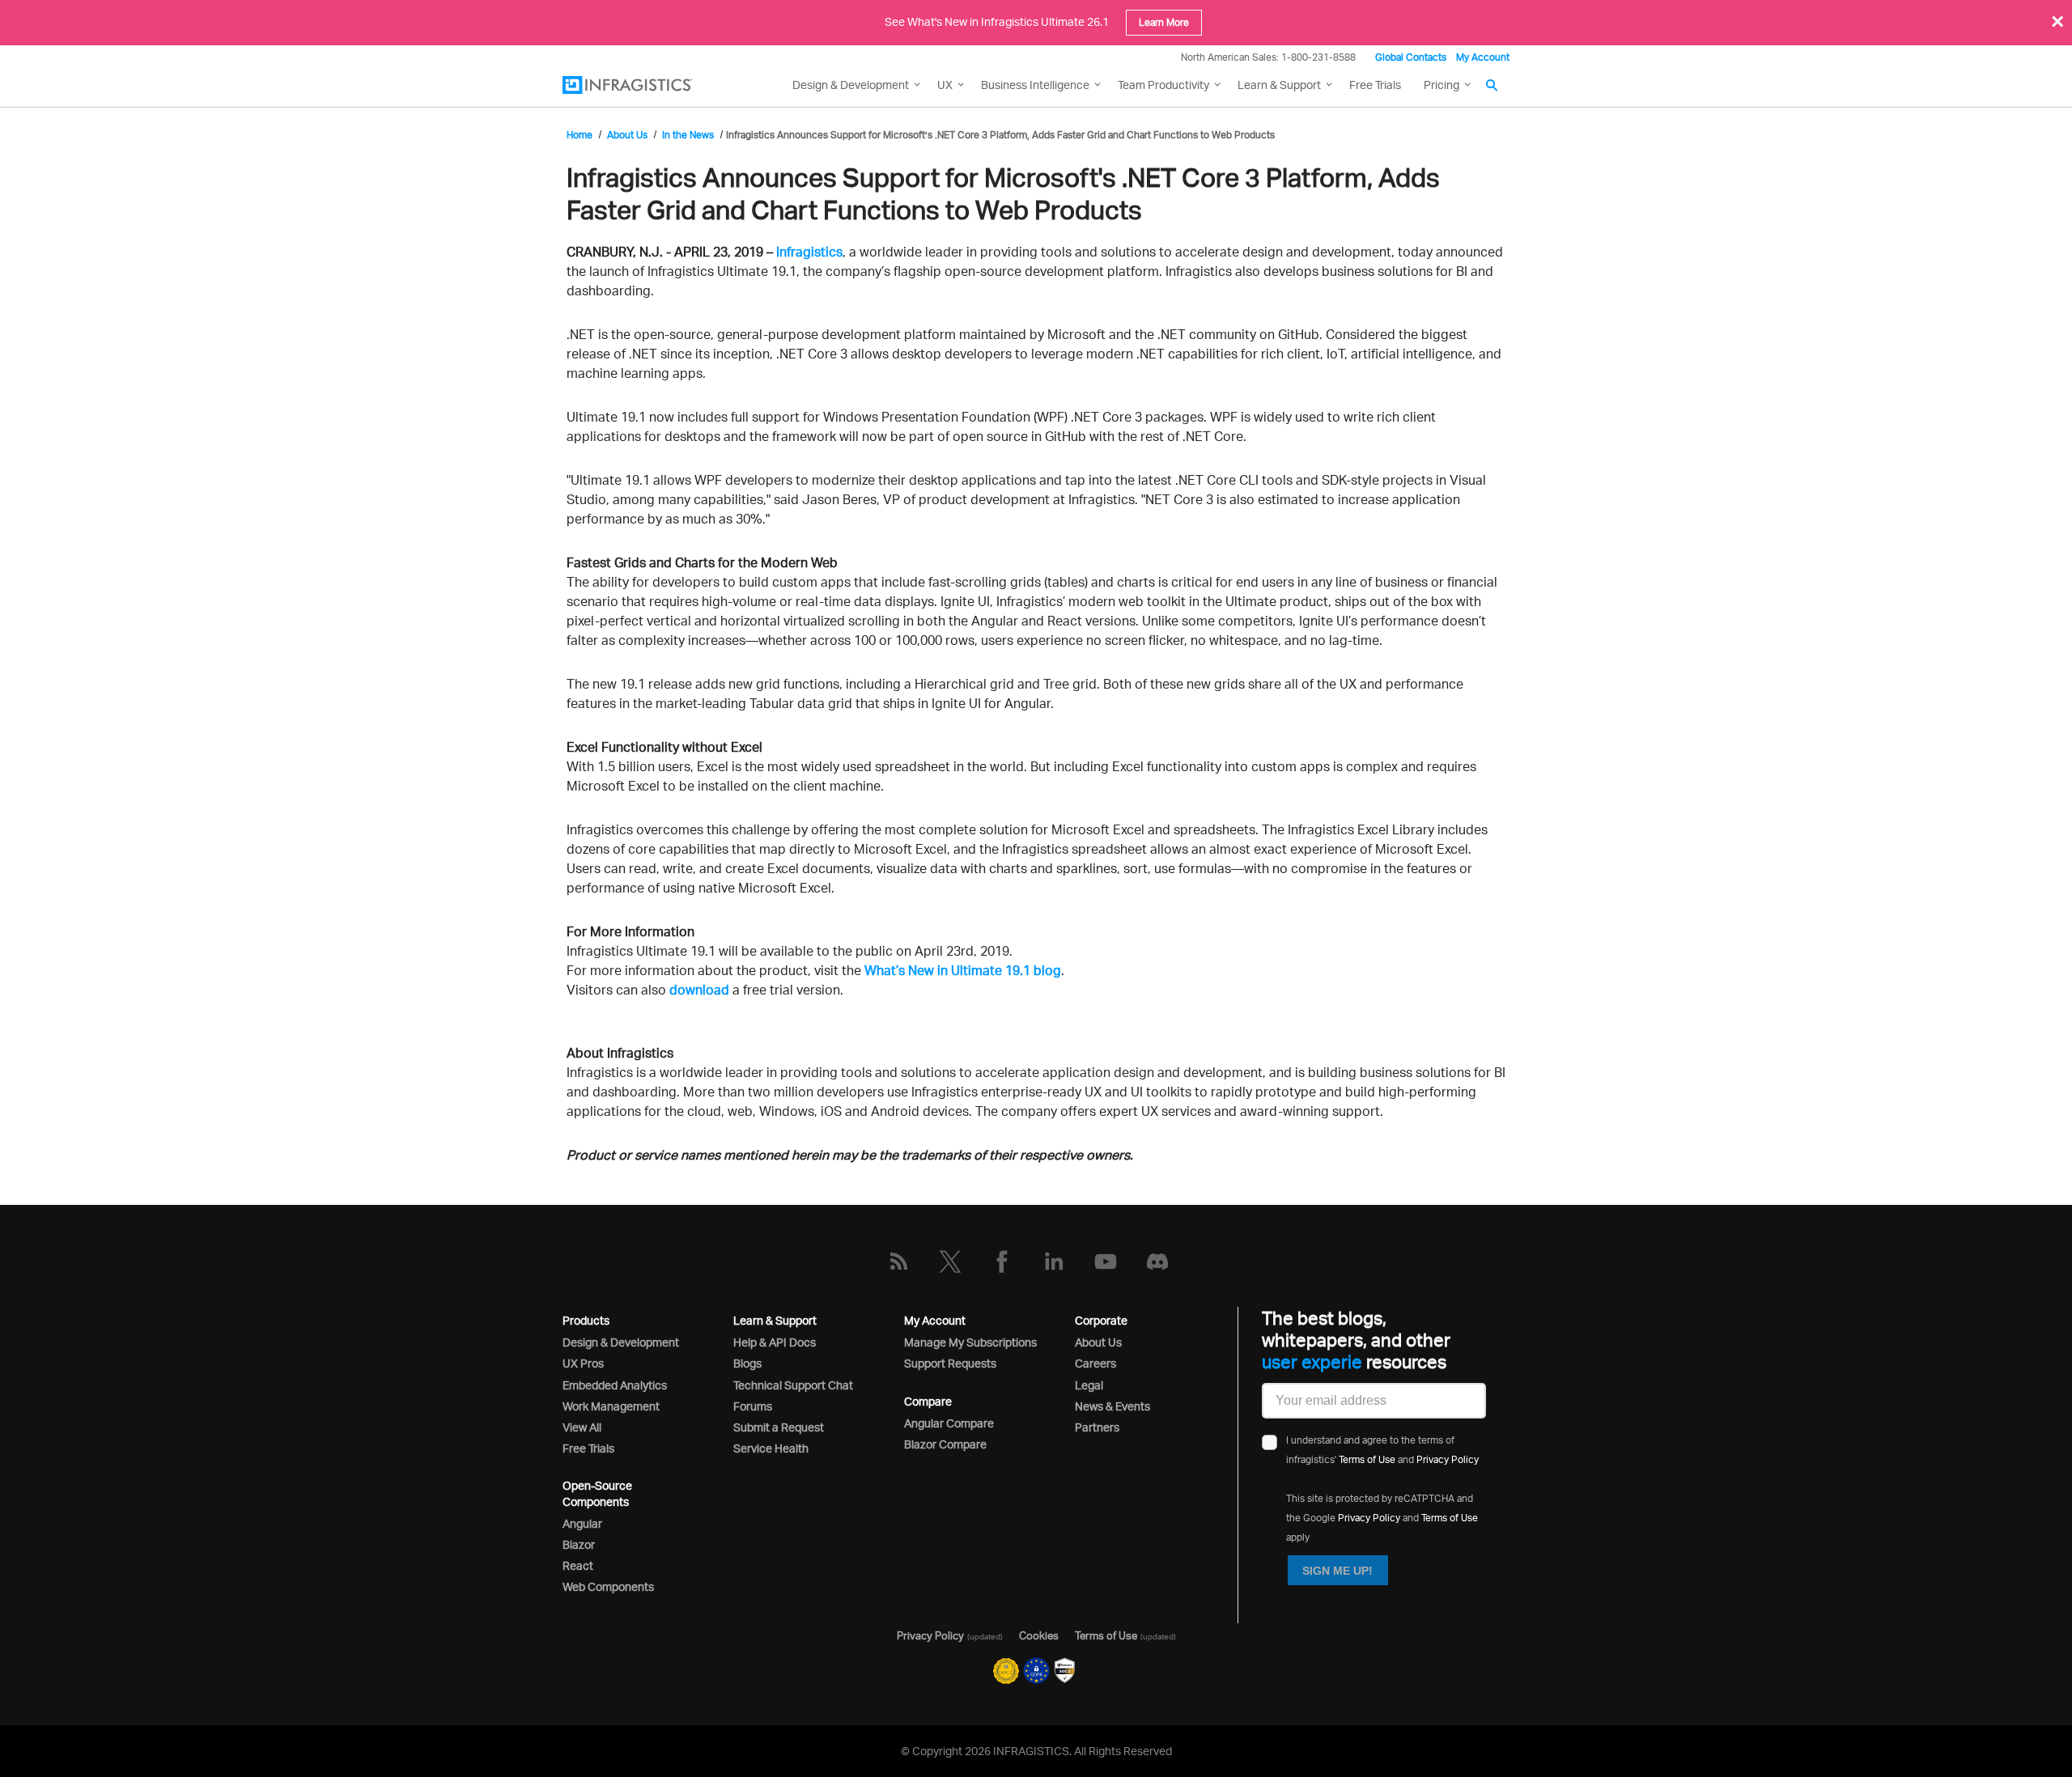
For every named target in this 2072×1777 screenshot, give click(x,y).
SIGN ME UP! (1337, 1571)
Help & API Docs (775, 1342)
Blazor (579, 1544)
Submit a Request (779, 1427)
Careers (1095, 1363)
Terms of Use (1367, 1459)
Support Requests (950, 1363)
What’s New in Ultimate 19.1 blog (963, 970)
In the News (688, 135)
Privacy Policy (1448, 1459)
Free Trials (1375, 85)
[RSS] (898, 1262)
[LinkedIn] (1054, 1262)
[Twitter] (950, 1262)
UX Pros (583, 1363)
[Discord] (1157, 1262)
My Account (1483, 57)
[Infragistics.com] (643, 85)
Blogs (747, 1363)
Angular (582, 1523)
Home (580, 135)
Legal (1089, 1385)
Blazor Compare (945, 1444)
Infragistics (809, 252)
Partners (1097, 1427)
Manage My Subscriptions (970, 1342)
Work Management (611, 1406)
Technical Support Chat (793, 1385)
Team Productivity (1163, 85)
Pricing (1441, 85)
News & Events (1112, 1406)
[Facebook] (1002, 1262)
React (578, 1565)
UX (945, 85)
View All (582, 1427)
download (699, 990)
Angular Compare (949, 1423)
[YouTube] (1106, 1262)
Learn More (1164, 22)
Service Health (771, 1448)
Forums (753, 1406)
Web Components (608, 1586)
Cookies (1039, 1635)
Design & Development (621, 1342)
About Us (627, 135)
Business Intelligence (1035, 85)
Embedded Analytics (615, 1385)
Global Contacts (1411, 57)
